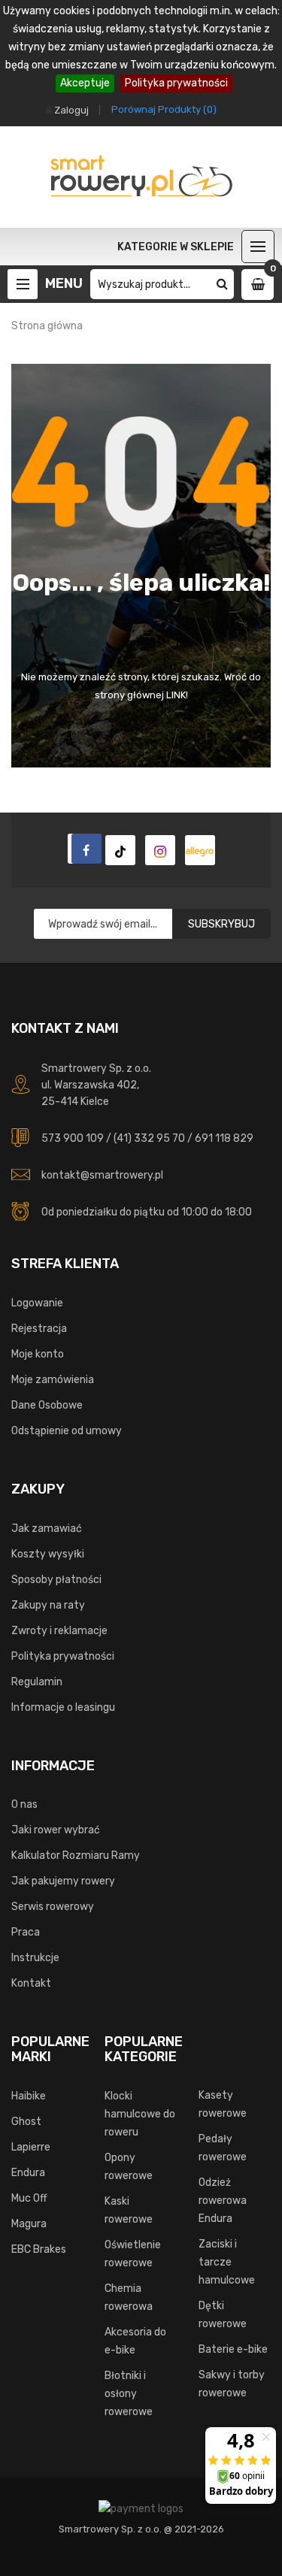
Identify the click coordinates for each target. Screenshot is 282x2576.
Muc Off (29, 2198)
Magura (29, 2224)
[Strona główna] (83, 849)
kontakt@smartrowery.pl (102, 1175)
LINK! (177, 695)
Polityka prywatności (176, 83)
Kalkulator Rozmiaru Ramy (76, 1856)
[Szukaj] (222, 284)
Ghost (26, 2122)
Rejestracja (39, 1329)
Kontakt (31, 1983)
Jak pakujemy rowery (63, 1881)
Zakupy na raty (48, 1605)
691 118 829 (224, 1138)
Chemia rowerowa (129, 2298)
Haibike (29, 2096)
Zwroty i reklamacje (59, 1631)
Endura (28, 2173)
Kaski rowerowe (129, 2210)
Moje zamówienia (53, 1380)
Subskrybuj (221, 924)
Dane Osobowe (47, 1405)
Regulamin (37, 1682)
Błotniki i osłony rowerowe (129, 2394)
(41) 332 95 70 (149, 1138)
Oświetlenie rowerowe (133, 2254)
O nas (24, 1804)
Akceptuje (85, 83)
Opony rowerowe (129, 2167)
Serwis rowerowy (53, 1907)
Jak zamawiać (47, 1529)
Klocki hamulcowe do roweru (140, 2114)
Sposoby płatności (56, 1580)
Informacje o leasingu (63, 1707)
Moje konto (38, 1354)
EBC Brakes (39, 2249)
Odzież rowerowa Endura (223, 2201)
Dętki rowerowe (223, 2315)
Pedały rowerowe (223, 2148)
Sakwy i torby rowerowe (232, 2384)
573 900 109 (73, 1138)
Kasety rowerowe (223, 2104)
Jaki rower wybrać (56, 1830)
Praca (26, 1932)
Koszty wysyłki (48, 1554)
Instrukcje (35, 1958)
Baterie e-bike (233, 2349)
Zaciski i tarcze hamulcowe (227, 2262)
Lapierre (31, 2147)
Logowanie (37, 1303)
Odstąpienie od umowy (67, 1431)
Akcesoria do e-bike (135, 2341)
